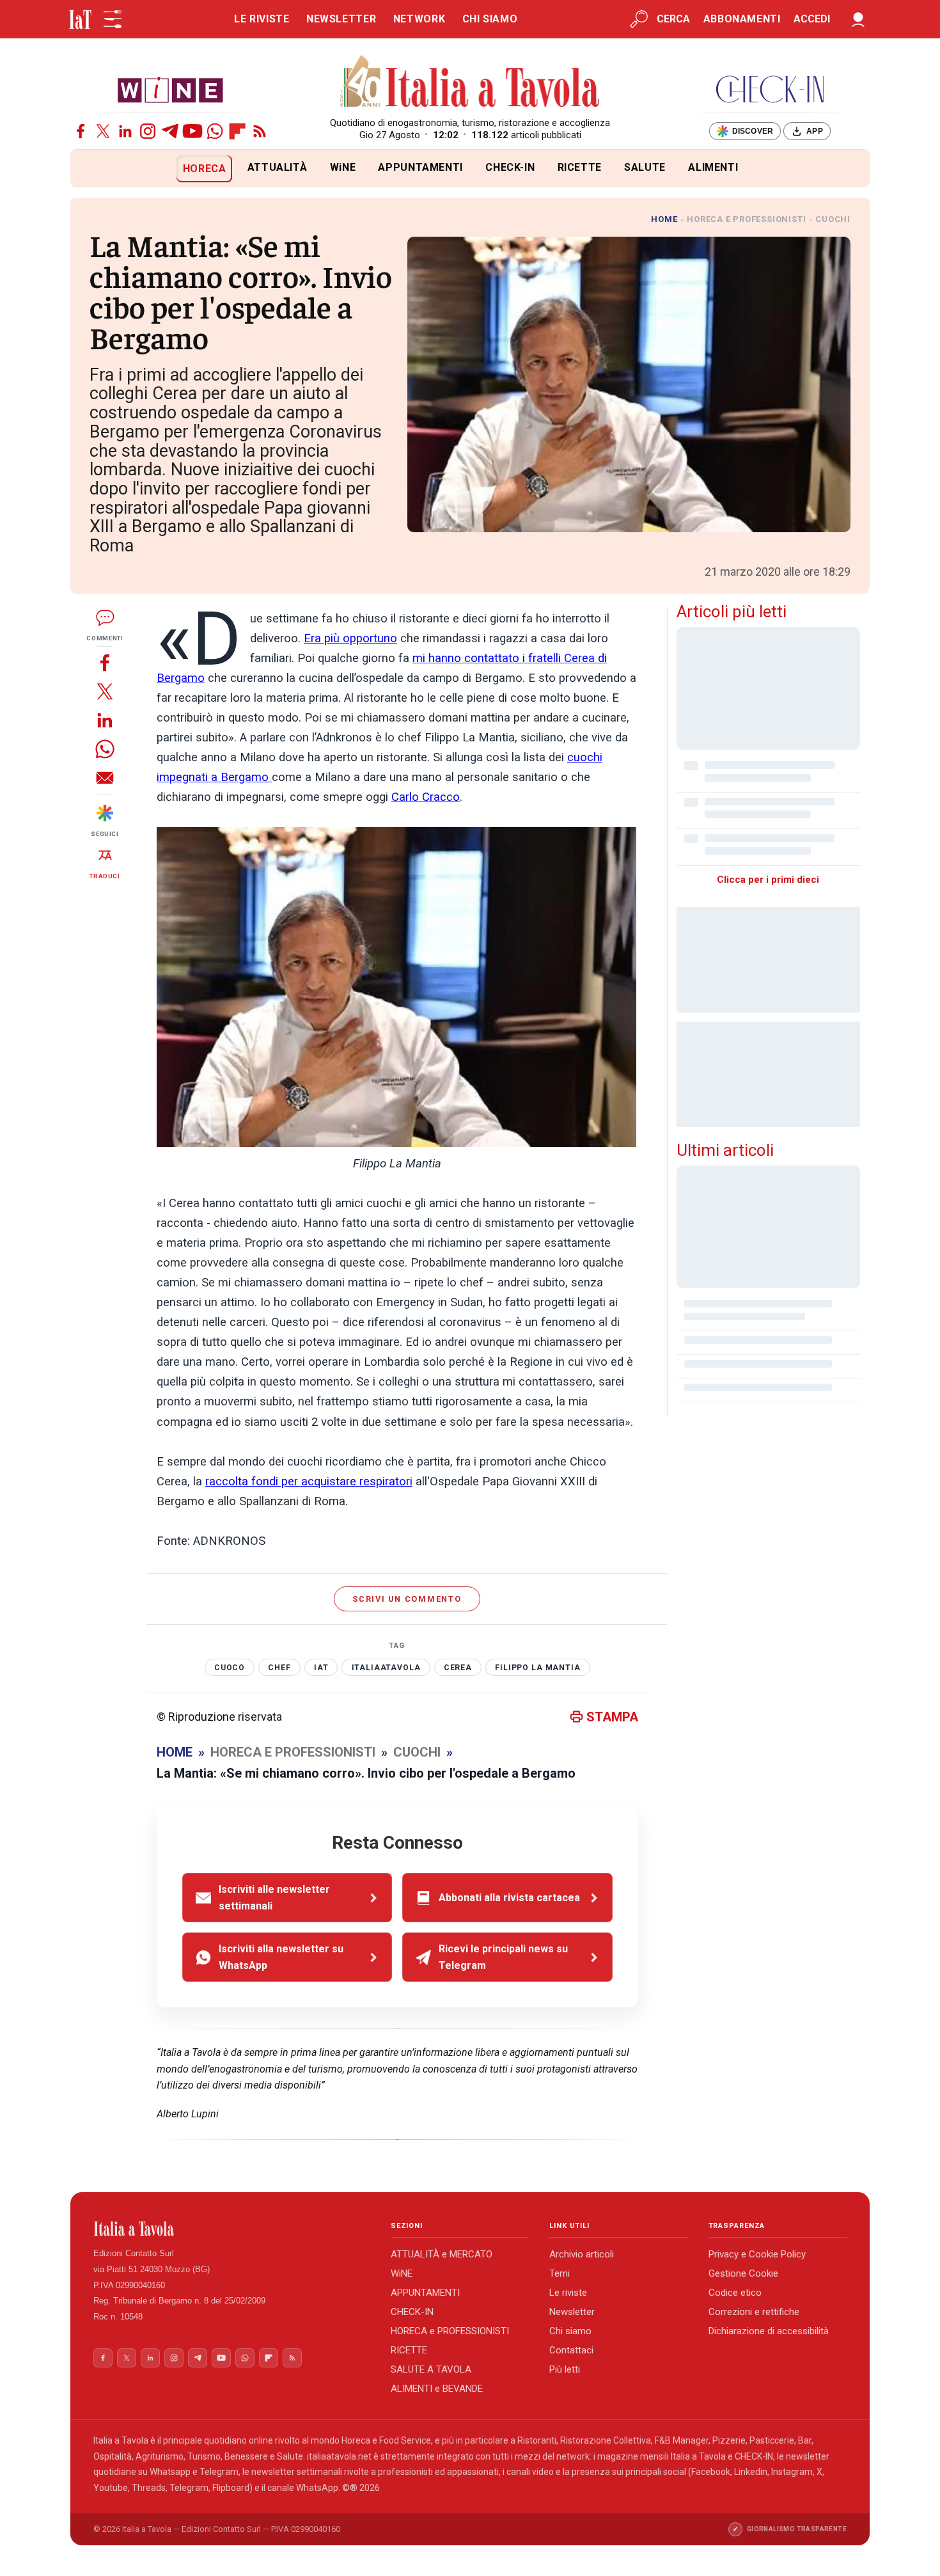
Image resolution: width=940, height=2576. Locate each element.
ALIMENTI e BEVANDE (437, 2389)
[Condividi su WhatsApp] (105, 749)
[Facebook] (81, 131)
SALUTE (645, 167)
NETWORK (419, 19)
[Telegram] (170, 131)
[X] (103, 131)
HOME (664, 219)
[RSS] (260, 131)
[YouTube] (192, 131)
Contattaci (571, 2350)
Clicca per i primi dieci (768, 880)
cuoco (230, 1668)
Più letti (565, 2369)
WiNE (343, 167)
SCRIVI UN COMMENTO (407, 1599)
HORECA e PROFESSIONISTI (450, 2331)
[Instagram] (148, 131)
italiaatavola (386, 1668)
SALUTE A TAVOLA (431, 2369)
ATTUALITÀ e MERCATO (442, 2254)
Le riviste (568, 2293)
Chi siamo (570, 2331)
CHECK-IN (510, 167)
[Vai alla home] (92, 169)
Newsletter (572, 2312)
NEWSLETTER (341, 19)
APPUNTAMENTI (420, 167)
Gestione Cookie (743, 2273)
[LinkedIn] (125, 131)
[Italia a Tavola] (470, 83)
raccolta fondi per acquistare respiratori (309, 1482)
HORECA (205, 169)
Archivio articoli (582, 2254)
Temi (560, 2273)
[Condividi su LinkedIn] (105, 720)
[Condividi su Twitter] (105, 691)
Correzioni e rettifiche (754, 2312)
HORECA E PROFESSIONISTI (746, 219)
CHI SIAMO (490, 19)
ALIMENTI (713, 167)
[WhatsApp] (215, 131)
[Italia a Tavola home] (232, 2229)
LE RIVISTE (262, 19)
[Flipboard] (237, 131)
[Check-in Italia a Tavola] (770, 89)
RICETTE (580, 167)
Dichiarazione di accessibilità (769, 2331)
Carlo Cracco (426, 797)
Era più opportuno (350, 638)
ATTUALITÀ (278, 167)
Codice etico (735, 2293)
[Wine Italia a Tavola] (170, 89)
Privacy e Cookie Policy (757, 2254)
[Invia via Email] (105, 778)
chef (279, 1668)
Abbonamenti (742, 19)
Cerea (458, 1668)
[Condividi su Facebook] (105, 662)
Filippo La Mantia (537, 1668)
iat (321, 1668)
